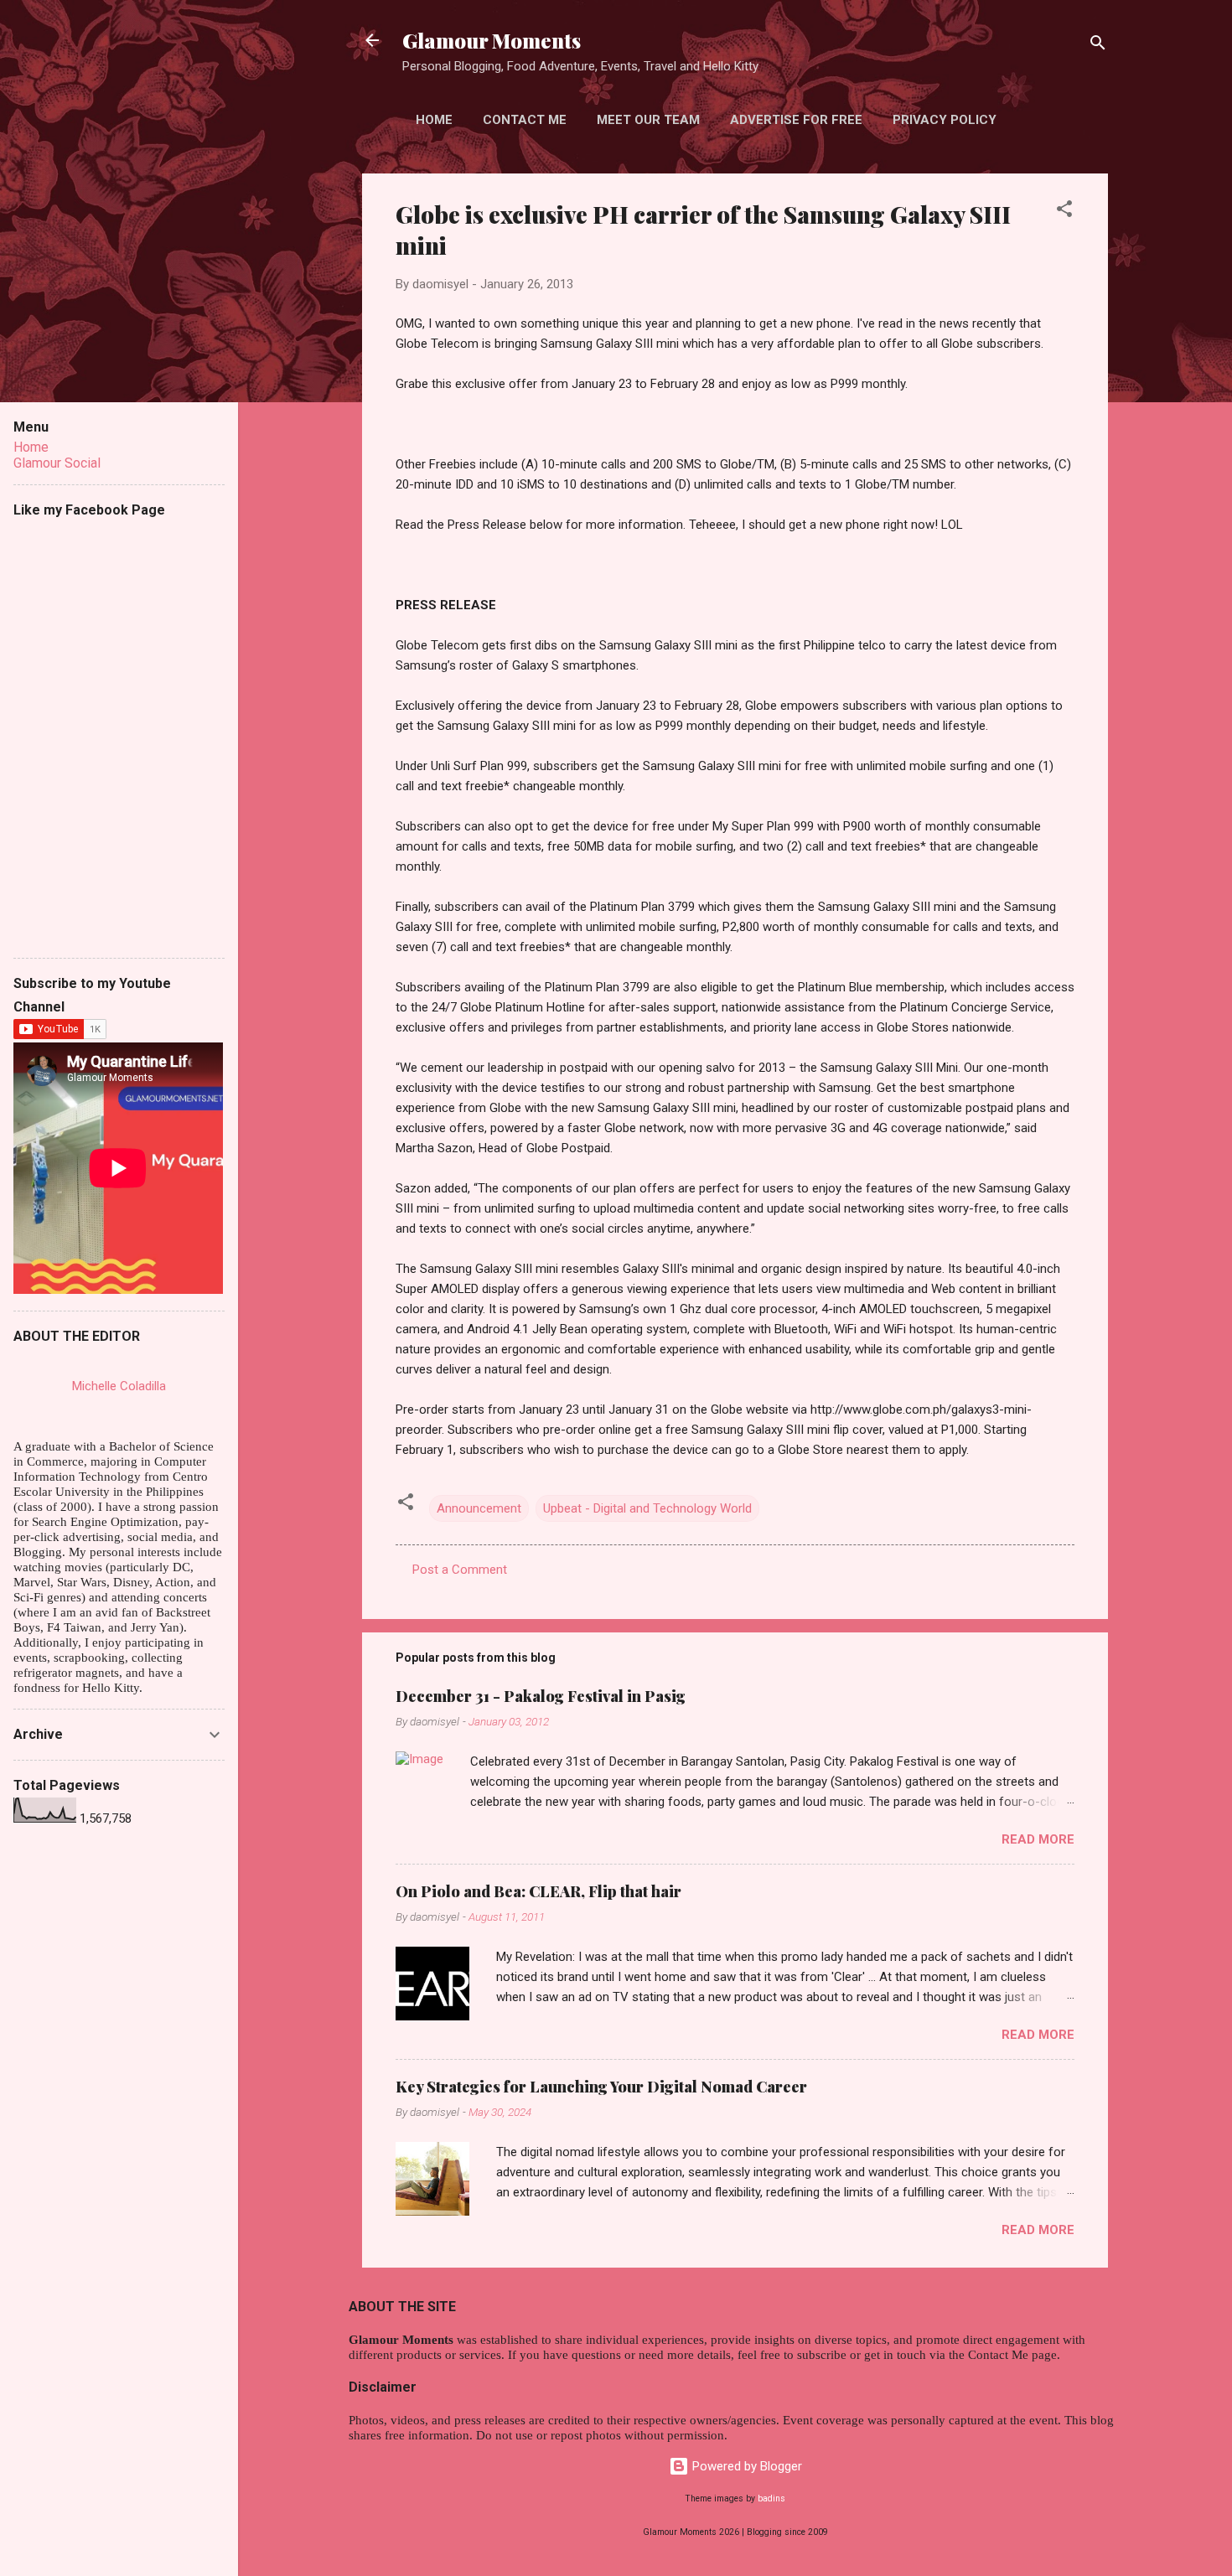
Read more (1038, 1839)
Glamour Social (57, 463)
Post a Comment (460, 1570)
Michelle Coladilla (119, 1386)
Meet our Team (648, 120)
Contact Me (525, 120)
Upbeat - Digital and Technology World (647, 1508)
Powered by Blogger (745, 2466)
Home (434, 120)
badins (771, 2498)
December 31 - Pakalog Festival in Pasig (541, 1696)
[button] (1064, 212)
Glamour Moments (492, 40)
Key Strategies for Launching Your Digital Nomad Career (601, 2087)
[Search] (1098, 46)
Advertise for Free (796, 120)
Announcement (479, 1508)
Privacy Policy (945, 120)
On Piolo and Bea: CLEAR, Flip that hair (538, 1891)
